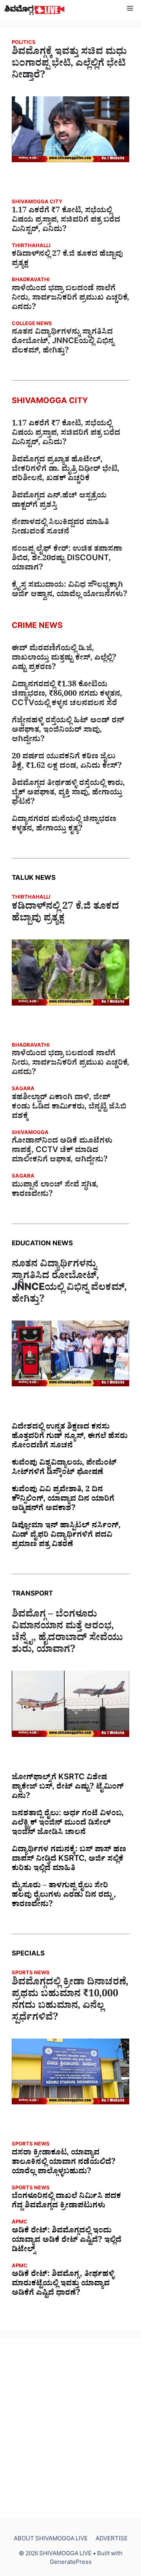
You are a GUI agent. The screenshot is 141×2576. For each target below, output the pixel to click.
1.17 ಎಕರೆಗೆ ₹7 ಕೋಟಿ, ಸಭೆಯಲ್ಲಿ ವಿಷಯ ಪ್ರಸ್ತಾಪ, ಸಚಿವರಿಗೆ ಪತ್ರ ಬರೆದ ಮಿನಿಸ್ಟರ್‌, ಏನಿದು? (66, 221)
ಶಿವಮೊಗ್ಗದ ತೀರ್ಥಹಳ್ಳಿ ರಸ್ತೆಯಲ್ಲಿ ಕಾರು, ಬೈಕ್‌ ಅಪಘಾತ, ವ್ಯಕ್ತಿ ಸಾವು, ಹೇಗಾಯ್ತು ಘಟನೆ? (68, 794)
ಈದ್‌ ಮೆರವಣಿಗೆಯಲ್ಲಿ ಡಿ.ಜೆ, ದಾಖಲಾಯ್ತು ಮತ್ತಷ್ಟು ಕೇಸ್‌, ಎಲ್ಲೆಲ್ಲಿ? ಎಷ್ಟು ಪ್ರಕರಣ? (64, 659)
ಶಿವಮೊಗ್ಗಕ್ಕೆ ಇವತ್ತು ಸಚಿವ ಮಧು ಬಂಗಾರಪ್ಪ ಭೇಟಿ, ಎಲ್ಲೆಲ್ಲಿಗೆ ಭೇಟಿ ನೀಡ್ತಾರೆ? (69, 65)
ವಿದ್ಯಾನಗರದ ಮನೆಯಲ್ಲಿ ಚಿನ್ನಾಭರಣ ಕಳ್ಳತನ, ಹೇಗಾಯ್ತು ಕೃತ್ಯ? (64, 825)
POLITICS (24, 43)
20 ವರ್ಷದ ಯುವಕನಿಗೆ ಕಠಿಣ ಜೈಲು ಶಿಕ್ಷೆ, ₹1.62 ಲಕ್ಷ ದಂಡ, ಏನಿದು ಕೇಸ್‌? (67, 762)
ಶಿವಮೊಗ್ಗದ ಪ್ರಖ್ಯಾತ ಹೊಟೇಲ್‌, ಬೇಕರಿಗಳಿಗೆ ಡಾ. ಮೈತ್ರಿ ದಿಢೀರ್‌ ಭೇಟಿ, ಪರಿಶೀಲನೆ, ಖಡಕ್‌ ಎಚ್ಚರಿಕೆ (66, 470)
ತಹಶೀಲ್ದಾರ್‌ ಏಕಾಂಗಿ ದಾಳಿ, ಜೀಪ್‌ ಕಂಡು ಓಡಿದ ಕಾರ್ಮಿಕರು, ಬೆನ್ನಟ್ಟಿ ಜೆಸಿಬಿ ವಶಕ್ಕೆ (69, 1108)
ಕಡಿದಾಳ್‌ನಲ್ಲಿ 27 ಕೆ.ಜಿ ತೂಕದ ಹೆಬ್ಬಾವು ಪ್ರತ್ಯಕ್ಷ (67, 260)
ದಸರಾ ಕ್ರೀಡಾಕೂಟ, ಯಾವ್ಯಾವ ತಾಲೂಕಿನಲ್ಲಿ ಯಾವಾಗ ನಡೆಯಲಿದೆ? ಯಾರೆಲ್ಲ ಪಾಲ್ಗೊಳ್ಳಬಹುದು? (64, 2163)
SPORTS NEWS (31, 1974)
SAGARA (23, 1090)
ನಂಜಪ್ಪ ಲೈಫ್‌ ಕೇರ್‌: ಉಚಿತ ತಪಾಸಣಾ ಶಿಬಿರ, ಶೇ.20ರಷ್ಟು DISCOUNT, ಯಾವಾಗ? (67, 559)
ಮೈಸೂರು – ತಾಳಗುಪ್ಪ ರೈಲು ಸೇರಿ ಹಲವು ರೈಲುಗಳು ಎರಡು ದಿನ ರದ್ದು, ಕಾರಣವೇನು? (64, 1896)
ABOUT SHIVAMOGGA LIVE (51, 2540)
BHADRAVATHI (31, 281)
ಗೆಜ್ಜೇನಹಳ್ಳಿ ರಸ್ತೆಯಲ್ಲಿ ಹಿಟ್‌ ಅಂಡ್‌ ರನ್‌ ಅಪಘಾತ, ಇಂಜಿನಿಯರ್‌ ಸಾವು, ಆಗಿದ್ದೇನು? (68, 731)
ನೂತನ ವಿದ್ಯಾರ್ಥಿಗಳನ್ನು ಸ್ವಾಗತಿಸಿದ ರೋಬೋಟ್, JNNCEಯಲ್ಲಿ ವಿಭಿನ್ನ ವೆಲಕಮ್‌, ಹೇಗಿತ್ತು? (63, 342)
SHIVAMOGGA (30, 1133)
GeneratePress (71, 2563)
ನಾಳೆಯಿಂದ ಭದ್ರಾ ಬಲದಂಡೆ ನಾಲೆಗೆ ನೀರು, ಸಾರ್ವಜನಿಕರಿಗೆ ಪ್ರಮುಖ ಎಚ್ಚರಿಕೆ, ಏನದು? (70, 299)
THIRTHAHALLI (31, 247)
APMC (20, 2223)
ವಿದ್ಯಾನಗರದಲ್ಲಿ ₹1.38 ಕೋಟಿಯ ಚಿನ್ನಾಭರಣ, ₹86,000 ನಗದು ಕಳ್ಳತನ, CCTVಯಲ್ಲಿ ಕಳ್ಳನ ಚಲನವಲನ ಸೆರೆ (67, 695)
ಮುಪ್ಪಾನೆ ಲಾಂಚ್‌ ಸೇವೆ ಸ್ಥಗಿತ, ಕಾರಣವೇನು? (55, 1190)
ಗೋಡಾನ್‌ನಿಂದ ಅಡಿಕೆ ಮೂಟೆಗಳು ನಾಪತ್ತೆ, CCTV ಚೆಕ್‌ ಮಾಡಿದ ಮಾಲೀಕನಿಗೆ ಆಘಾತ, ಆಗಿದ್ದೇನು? (62, 1151)
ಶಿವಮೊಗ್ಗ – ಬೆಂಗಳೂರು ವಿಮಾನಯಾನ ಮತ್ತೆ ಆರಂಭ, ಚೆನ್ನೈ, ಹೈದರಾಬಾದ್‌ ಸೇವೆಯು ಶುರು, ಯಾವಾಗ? (67, 1634)
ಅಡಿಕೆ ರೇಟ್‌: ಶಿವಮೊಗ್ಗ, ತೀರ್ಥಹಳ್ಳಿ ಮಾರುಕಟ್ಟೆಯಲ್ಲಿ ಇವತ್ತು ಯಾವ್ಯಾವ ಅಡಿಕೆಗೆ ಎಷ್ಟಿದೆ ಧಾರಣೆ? (63, 2285)
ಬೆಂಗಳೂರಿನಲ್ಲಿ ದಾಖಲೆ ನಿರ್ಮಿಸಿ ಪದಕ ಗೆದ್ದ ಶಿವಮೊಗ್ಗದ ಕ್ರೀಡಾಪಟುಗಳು (66, 2202)
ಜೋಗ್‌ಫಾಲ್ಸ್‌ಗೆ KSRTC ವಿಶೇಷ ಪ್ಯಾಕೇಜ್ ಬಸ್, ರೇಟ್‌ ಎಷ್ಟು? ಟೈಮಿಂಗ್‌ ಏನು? (68, 1788)
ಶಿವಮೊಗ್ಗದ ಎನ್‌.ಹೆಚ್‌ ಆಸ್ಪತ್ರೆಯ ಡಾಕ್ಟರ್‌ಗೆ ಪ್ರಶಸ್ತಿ (59, 501)
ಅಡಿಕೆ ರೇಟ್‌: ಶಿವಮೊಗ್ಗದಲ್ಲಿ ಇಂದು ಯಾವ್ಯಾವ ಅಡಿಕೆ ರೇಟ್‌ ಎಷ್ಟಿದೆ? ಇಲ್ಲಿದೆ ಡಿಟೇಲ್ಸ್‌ (67, 2241)
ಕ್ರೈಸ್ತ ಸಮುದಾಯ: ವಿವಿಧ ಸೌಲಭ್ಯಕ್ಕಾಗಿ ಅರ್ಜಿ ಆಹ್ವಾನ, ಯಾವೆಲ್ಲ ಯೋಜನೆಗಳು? (70, 591)
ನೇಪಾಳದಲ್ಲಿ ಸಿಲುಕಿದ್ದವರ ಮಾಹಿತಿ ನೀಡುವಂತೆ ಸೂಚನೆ (60, 528)
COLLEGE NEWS (32, 325)
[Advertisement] (70, 2428)
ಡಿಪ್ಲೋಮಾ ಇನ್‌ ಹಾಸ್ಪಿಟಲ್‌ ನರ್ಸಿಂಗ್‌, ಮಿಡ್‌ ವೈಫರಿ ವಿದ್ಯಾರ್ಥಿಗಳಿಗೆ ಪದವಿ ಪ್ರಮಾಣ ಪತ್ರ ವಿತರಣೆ (66, 1536)
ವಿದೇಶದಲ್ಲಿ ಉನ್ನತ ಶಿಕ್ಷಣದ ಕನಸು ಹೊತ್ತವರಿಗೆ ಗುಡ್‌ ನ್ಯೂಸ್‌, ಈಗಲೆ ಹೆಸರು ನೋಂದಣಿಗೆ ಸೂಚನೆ (70, 1437)
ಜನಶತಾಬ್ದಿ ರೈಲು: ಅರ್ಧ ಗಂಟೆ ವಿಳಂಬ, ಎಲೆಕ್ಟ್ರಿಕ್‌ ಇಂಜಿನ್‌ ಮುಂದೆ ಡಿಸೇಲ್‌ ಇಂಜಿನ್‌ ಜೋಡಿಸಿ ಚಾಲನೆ (68, 1824)
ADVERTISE (112, 2540)
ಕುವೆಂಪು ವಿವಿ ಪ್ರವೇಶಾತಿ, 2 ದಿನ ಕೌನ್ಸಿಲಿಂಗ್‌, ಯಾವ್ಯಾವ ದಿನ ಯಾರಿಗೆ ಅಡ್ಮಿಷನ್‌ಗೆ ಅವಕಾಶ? (63, 1500)
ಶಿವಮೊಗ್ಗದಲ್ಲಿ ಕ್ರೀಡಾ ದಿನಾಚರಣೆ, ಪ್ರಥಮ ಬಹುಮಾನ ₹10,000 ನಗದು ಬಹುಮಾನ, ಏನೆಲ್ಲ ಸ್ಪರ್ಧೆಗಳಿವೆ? (70, 2001)
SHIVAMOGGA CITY (37, 203)
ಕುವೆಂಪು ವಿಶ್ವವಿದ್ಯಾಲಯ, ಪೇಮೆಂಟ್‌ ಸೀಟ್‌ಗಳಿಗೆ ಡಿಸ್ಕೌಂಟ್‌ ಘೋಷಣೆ (64, 1469)
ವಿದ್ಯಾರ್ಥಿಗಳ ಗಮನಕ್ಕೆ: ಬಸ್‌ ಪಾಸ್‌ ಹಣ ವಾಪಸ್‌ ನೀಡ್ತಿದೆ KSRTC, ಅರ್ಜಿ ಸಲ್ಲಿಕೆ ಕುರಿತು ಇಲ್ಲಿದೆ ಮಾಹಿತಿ (69, 1860)
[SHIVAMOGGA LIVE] (35, 10)
